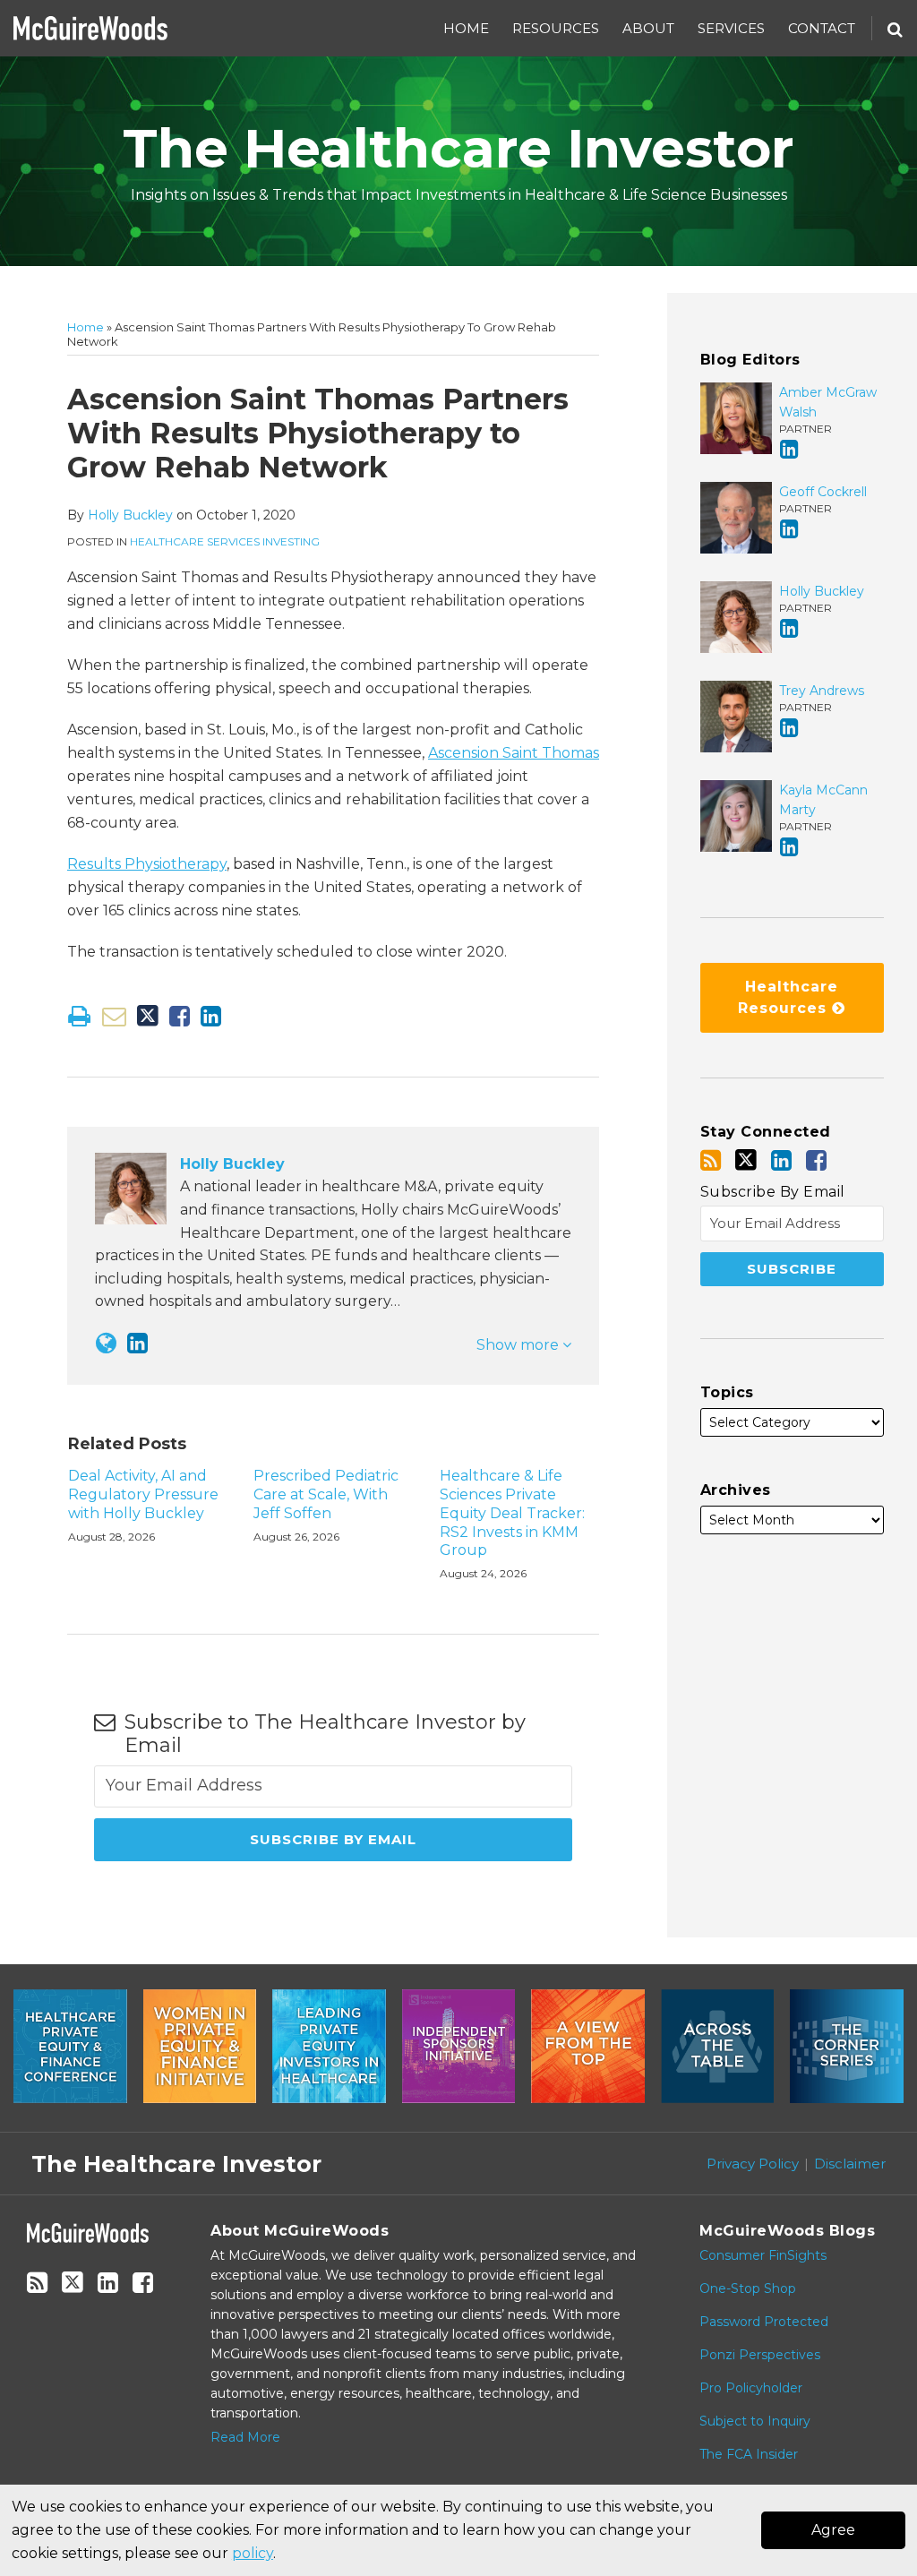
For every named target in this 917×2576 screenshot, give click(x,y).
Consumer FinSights (763, 2255)
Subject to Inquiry (755, 2421)
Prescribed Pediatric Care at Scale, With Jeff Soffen (326, 1494)
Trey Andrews (822, 691)
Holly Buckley (130, 515)
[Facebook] (816, 1160)
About (648, 28)
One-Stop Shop (748, 2288)
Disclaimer (850, 2164)
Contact (822, 28)
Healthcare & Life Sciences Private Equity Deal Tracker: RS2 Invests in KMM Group (512, 1513)
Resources (556, 28)
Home (466, 28)
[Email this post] (114, 1016)
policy (253, 2553)
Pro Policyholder (751, 2388)
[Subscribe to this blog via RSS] (711, 1160)
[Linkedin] (781, 1160)
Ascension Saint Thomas (514, 753)
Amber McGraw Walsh (828, 402)
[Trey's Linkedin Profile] (789, 728)
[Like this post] (180, 1016)
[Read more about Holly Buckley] (106, 1343)
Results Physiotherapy (147, 864)
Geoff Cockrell (823, 492)
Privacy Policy (753, 2164)
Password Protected (764, 2322)
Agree (833, 2530)
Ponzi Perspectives (760, 2355)
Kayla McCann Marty (823, 800)
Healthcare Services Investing (225, 541)
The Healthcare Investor (458, 148)
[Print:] (79, 1016)
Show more (519, 1345)
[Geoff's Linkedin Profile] (789, 529)
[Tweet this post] (148, 1016)
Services (731, 28)
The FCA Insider (749, 2454)
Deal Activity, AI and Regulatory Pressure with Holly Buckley (143, 1494)
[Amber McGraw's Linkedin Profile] (789, 449)
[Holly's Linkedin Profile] (137, 1343)
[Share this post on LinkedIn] (211, 1016)
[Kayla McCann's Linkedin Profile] (789, 847)
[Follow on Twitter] (746, 1160)
